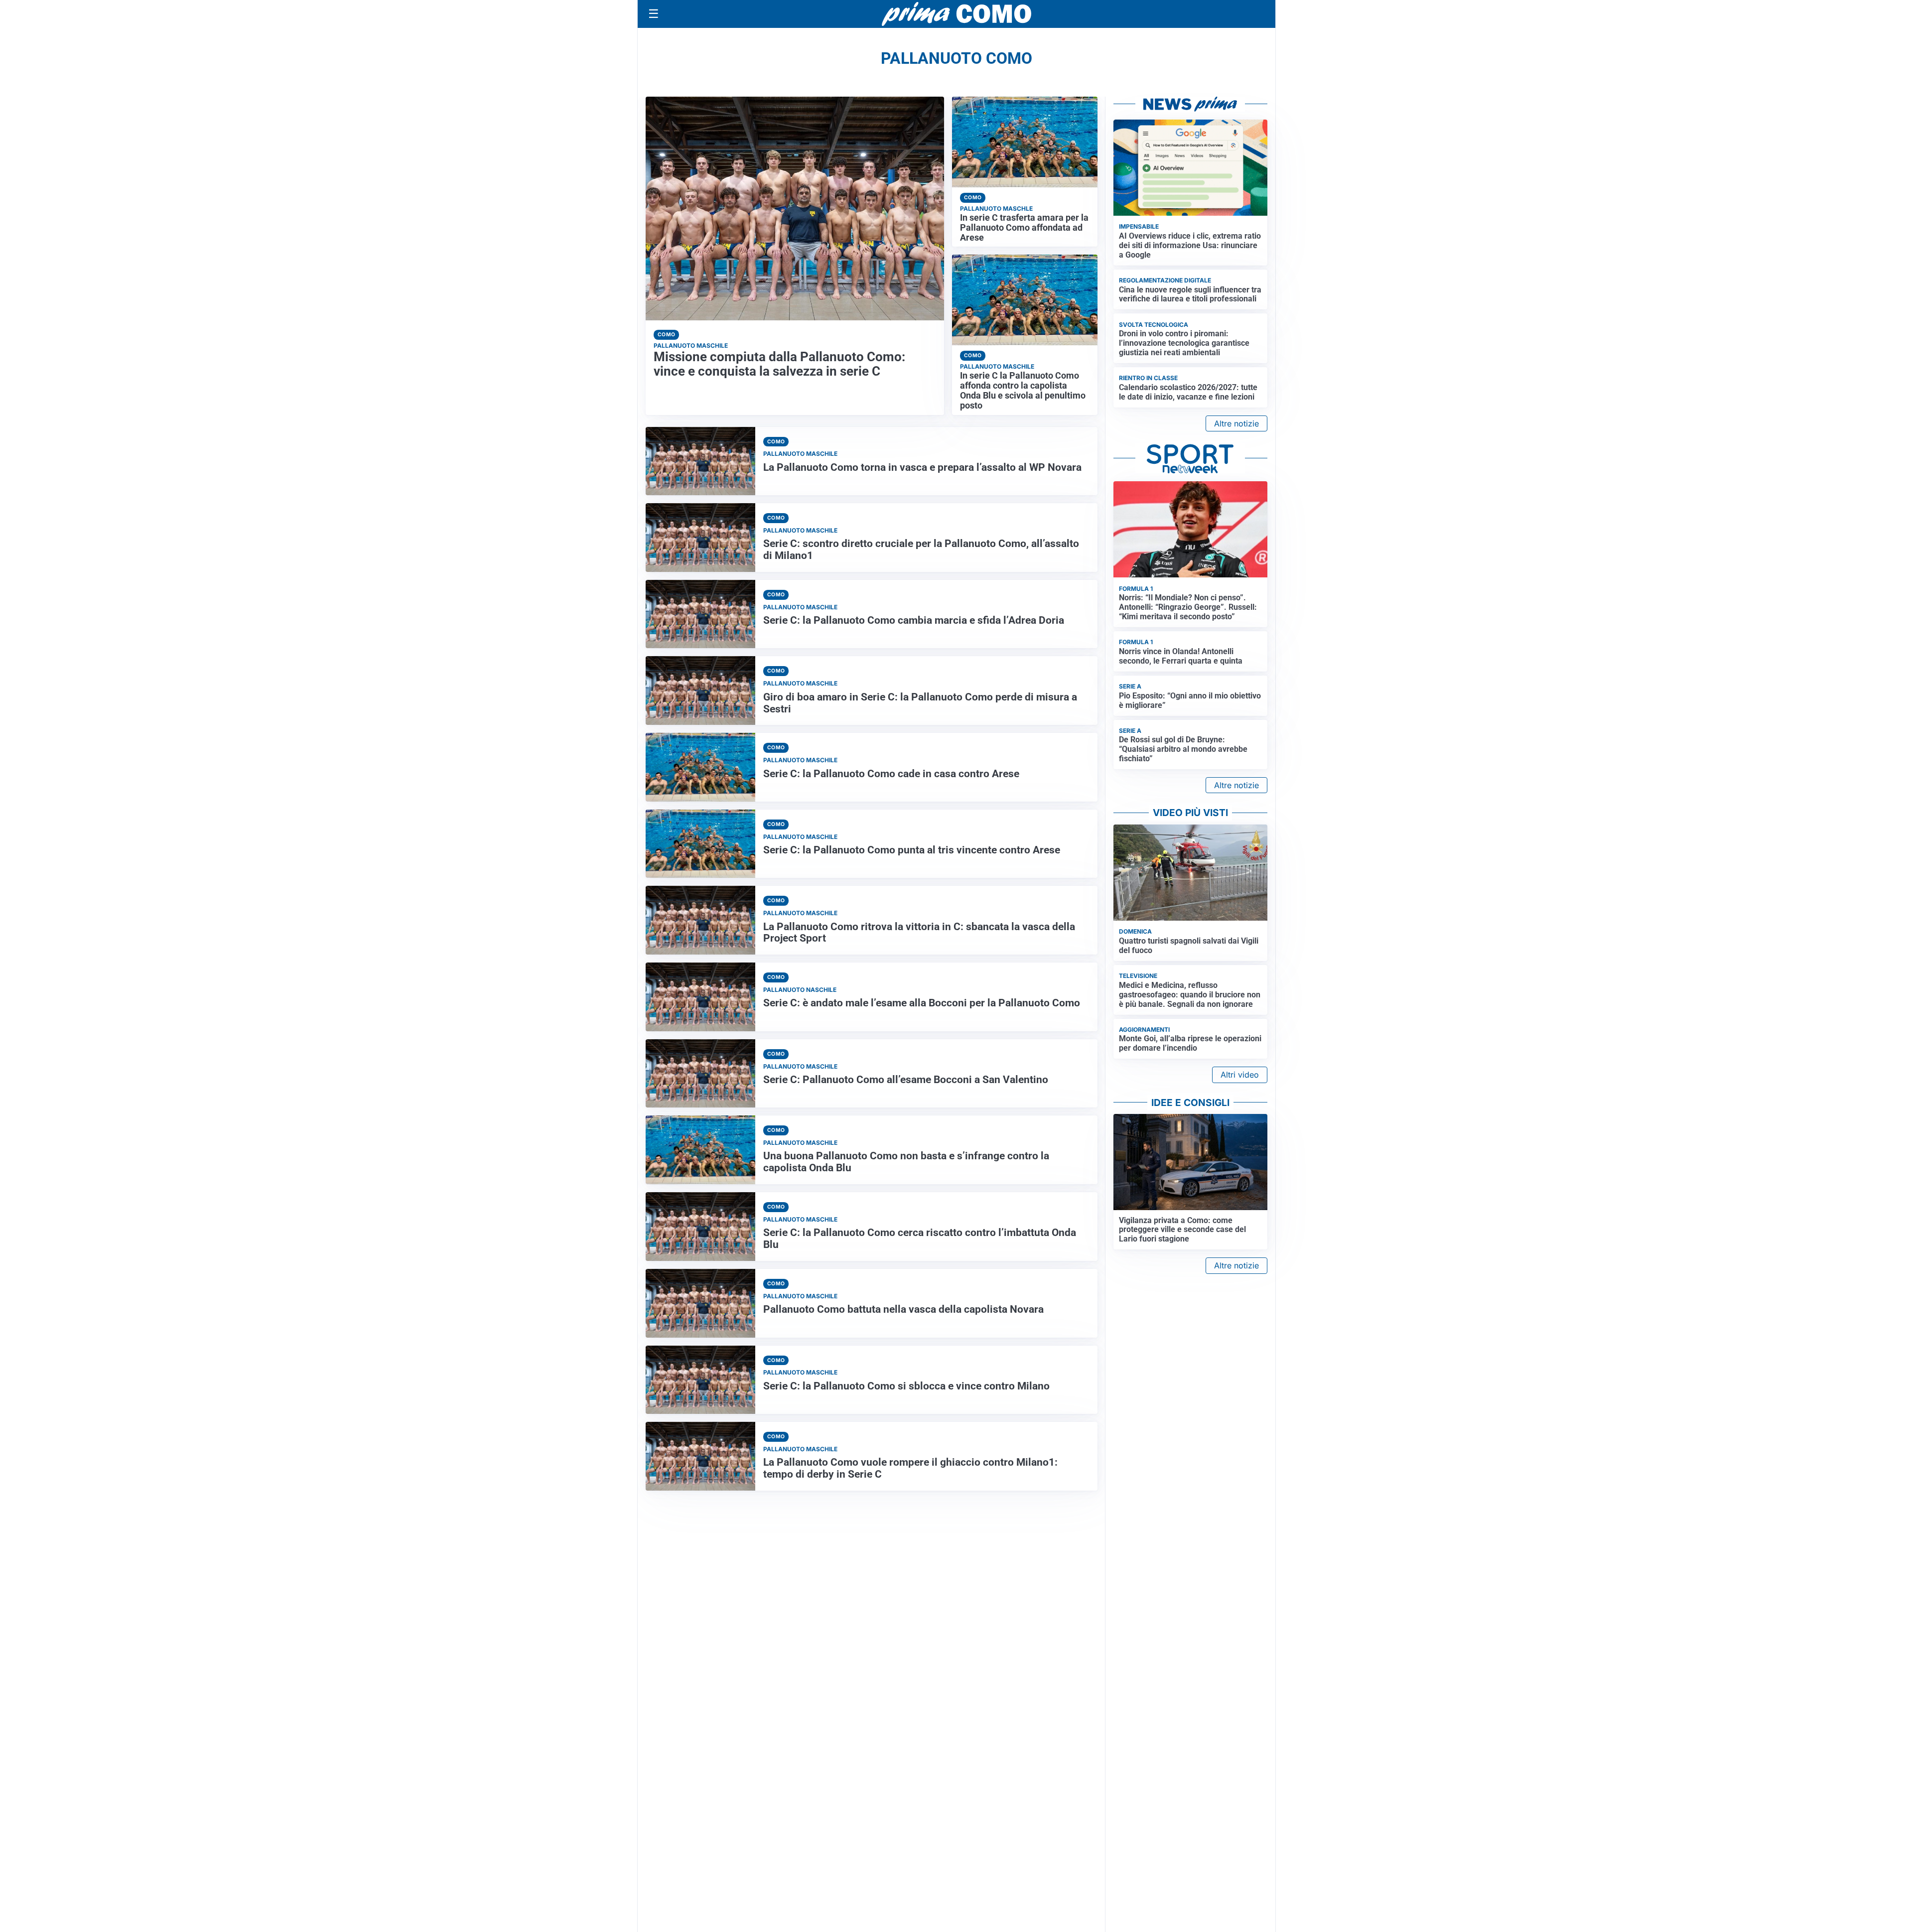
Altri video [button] (1240, 1075)
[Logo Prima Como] (956, 14)
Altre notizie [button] (1236, 423)
